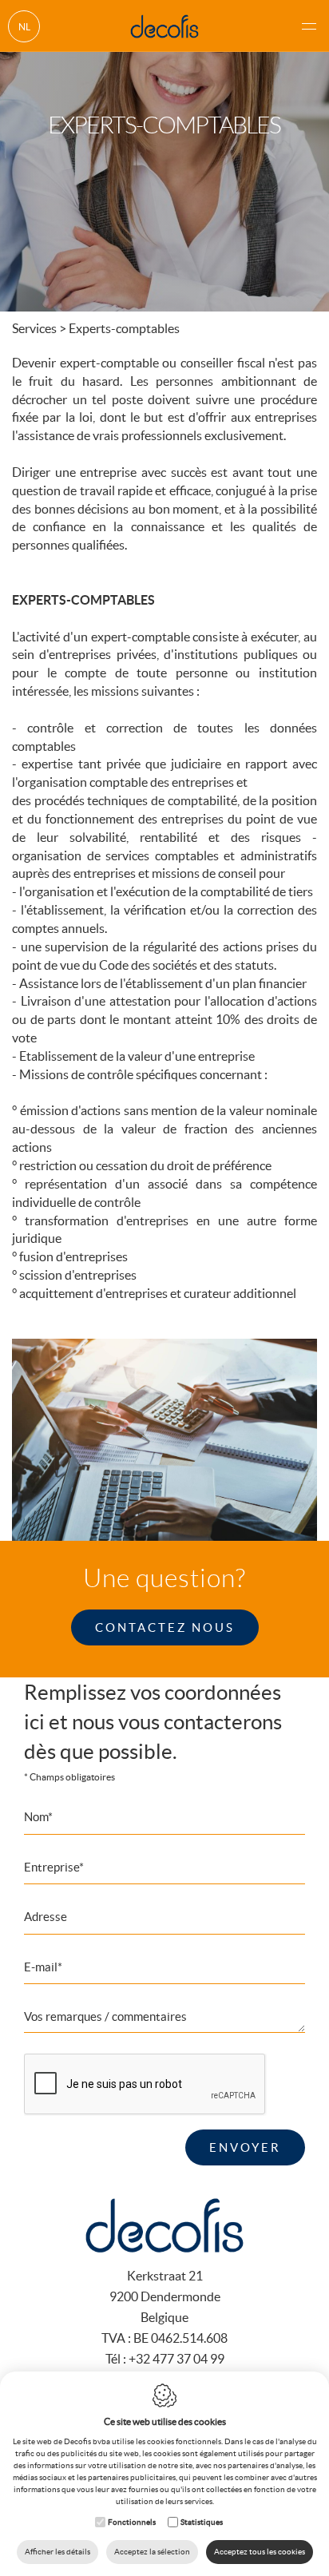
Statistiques (202, 2522)
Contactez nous (165, 1627)
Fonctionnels (132, 2522)
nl (24, 27)
